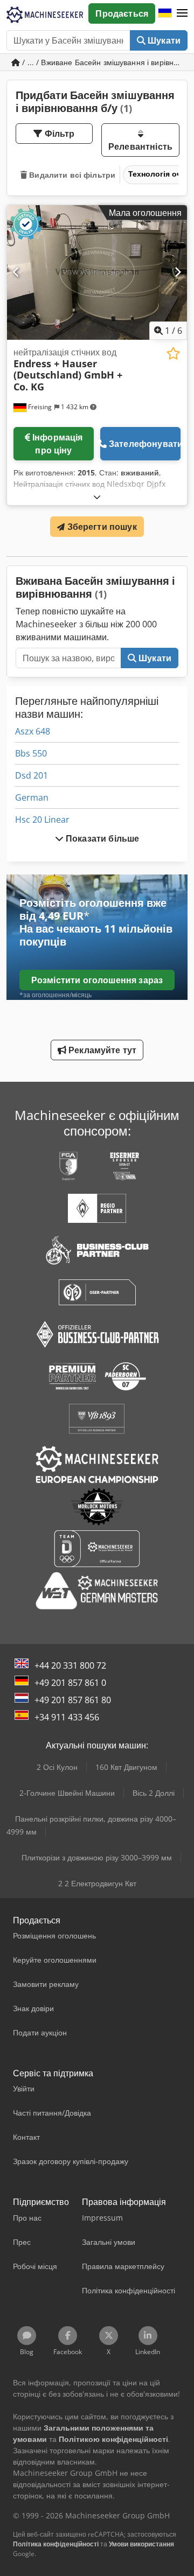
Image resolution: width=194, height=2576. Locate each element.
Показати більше (102, 838)
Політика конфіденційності (56, 2544)
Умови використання (141, 2544)
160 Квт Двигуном (126, 1767)
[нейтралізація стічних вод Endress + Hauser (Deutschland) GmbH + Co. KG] (97, 273)
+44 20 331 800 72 (70, 1665)
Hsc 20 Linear (42, 820)
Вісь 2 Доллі (154, 1793)
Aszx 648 (33, 731)
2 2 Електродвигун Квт (97, 1883)
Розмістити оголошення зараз (97, 980)
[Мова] (165, 13)
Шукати (163, 40)
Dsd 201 (32, 775)
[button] (182, 13)
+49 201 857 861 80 (73, 1700)
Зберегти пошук (101, 527)
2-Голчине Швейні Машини (67, 1793)
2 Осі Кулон (57, 1767)
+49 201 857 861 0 (70, 1683)
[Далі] (178, 272)
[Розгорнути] (97, 497)
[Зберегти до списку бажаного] (173, 353)
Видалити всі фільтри (71, 175)
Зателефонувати (145, 444)
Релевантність (140, 146)
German (32, 797)
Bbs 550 (31, 753)
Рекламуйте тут (101, 1050)
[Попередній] (16, 272)
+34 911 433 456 (67, 1717)
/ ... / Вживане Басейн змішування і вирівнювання (104, 62)
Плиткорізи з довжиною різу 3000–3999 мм (97, 1857)
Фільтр (59, 134)
